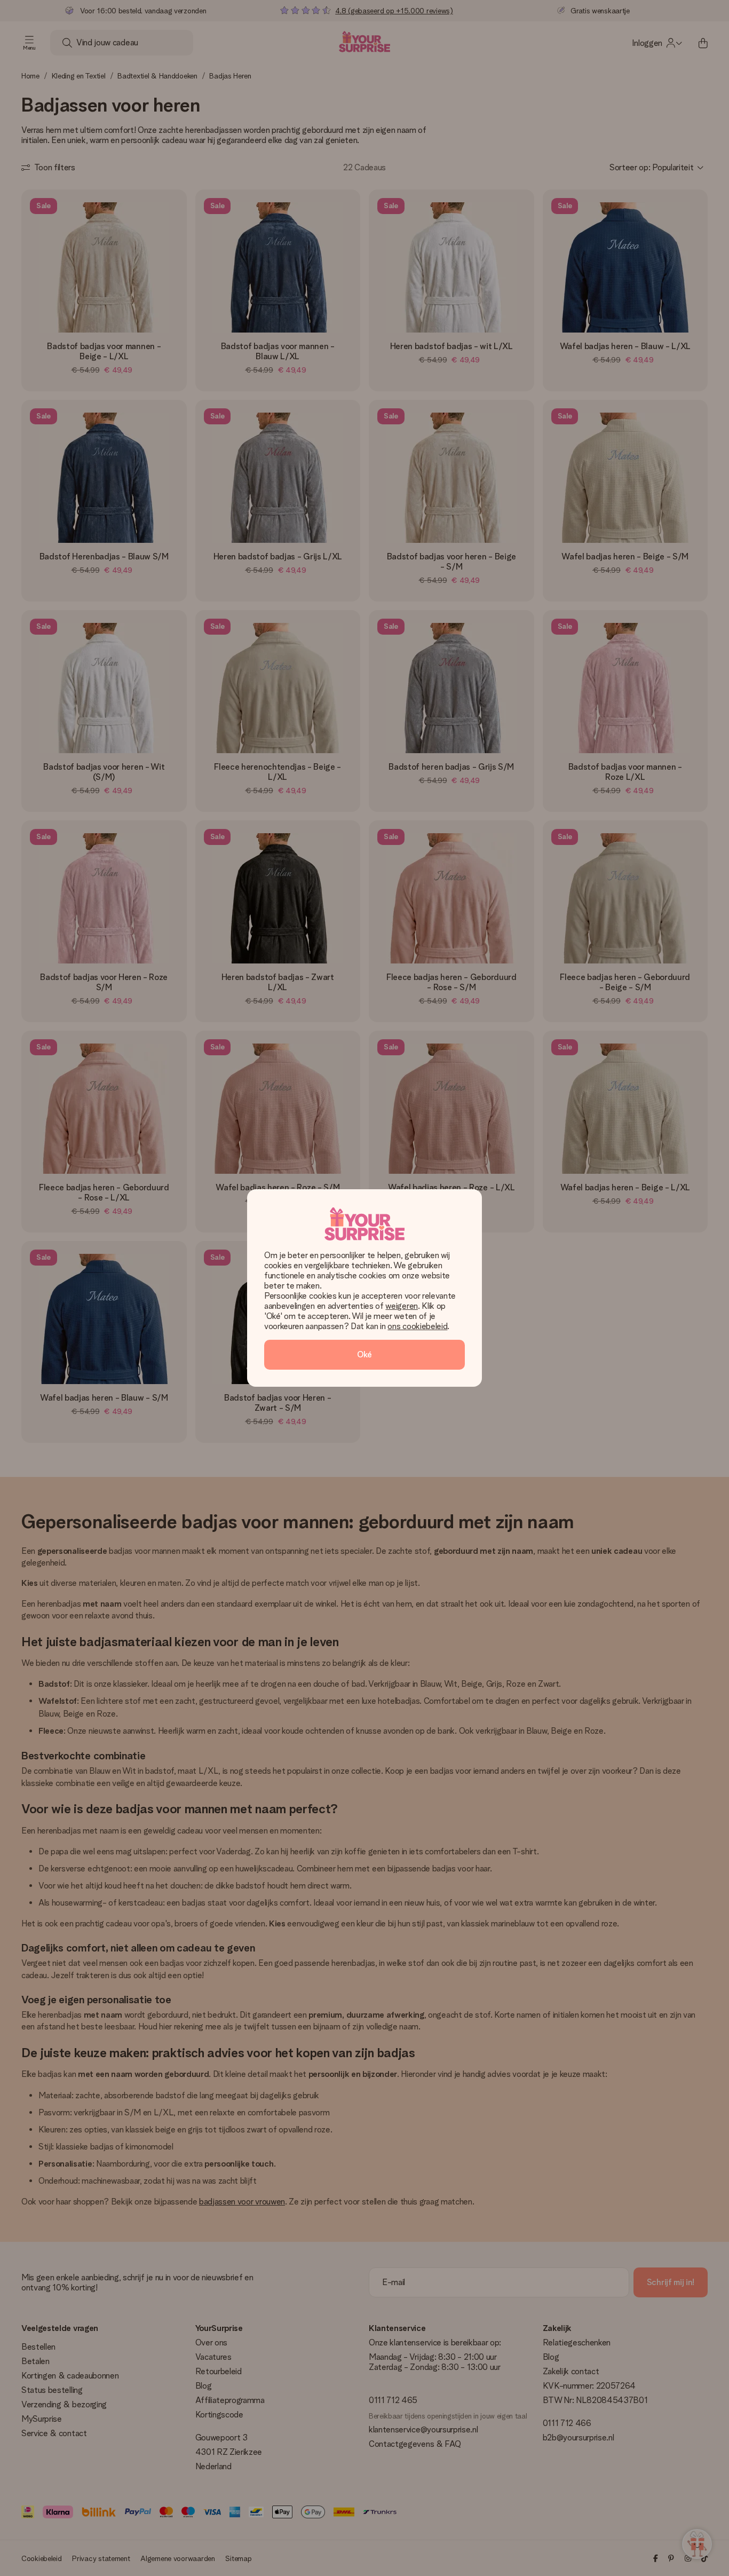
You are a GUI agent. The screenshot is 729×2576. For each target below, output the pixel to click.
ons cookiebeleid (417, 1326)
